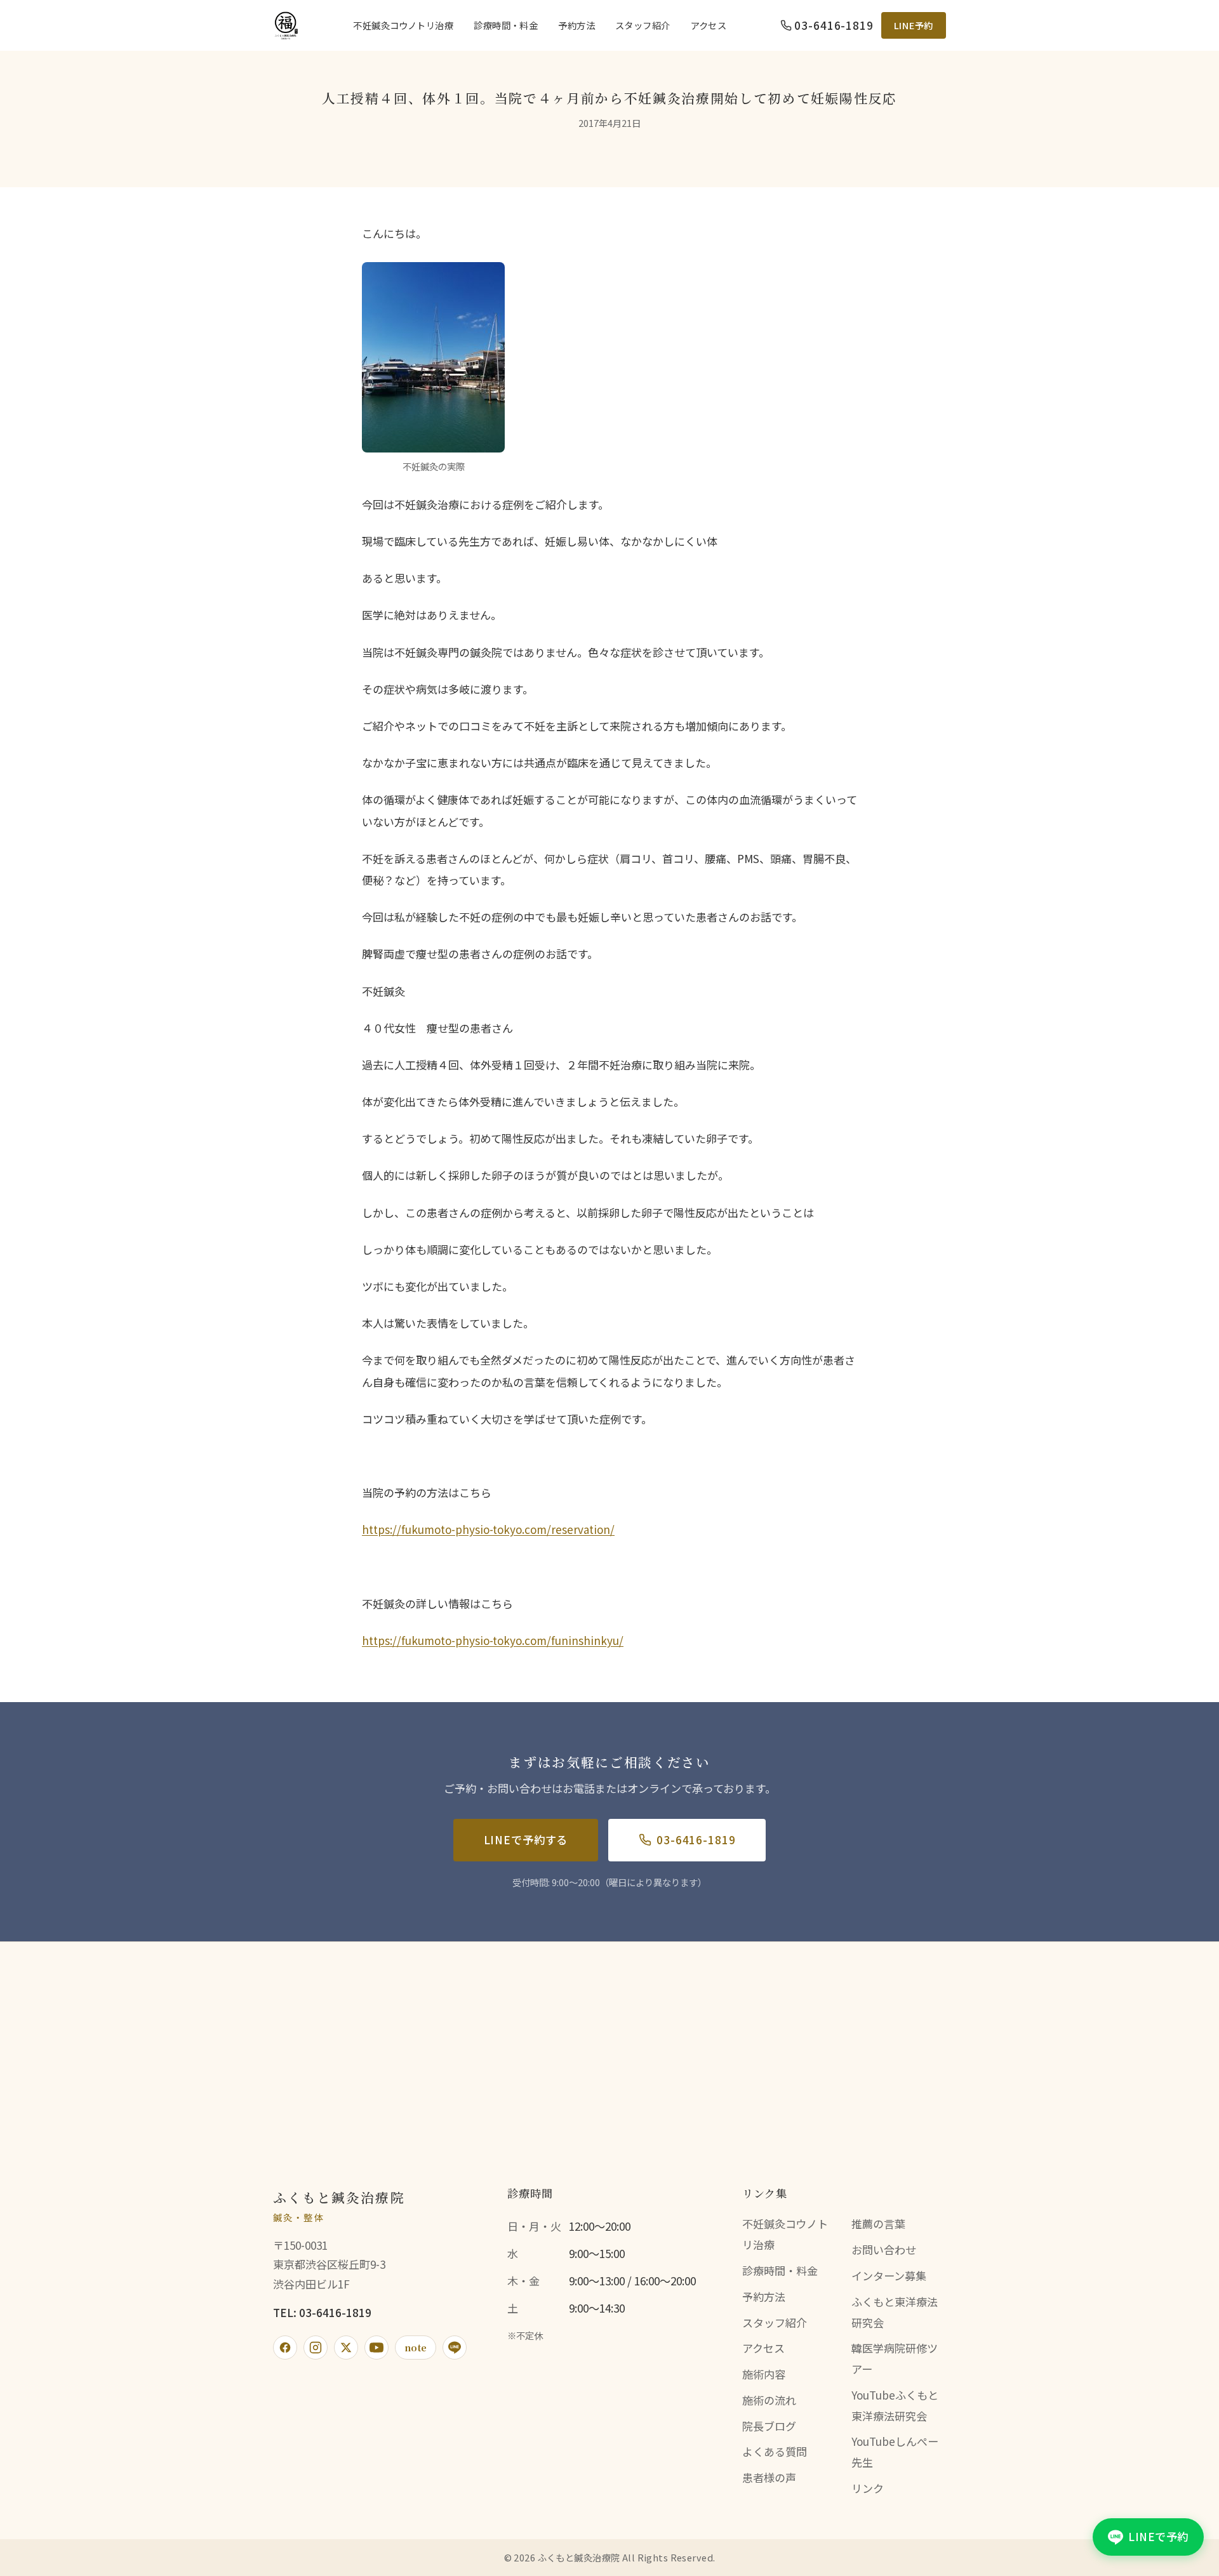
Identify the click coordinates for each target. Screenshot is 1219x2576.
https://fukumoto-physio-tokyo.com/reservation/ (488, 1529)
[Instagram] (316, 2348)
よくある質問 (775, 2451)
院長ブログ (769, 2426)
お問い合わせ (884, 2249)
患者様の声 (769, 2477)
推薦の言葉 (878, 2223)
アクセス (709, 25)
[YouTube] (376, 2348)
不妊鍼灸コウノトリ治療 (403, 25)
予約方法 (576, 25)
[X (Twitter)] (346, 2348)
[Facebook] (285, 2348)
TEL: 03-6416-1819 (322, 2312)
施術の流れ (769, 2400)
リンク (868, 2488)
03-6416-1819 (696, 1840)
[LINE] (455, 2348)
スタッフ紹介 (643, 25)
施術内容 (764, 2374)
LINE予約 (914, 25)
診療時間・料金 (506, 25)
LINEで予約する (526, 1840)
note (416, 2347)
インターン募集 (889, 2275)
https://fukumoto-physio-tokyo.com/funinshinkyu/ (493, 1640)
